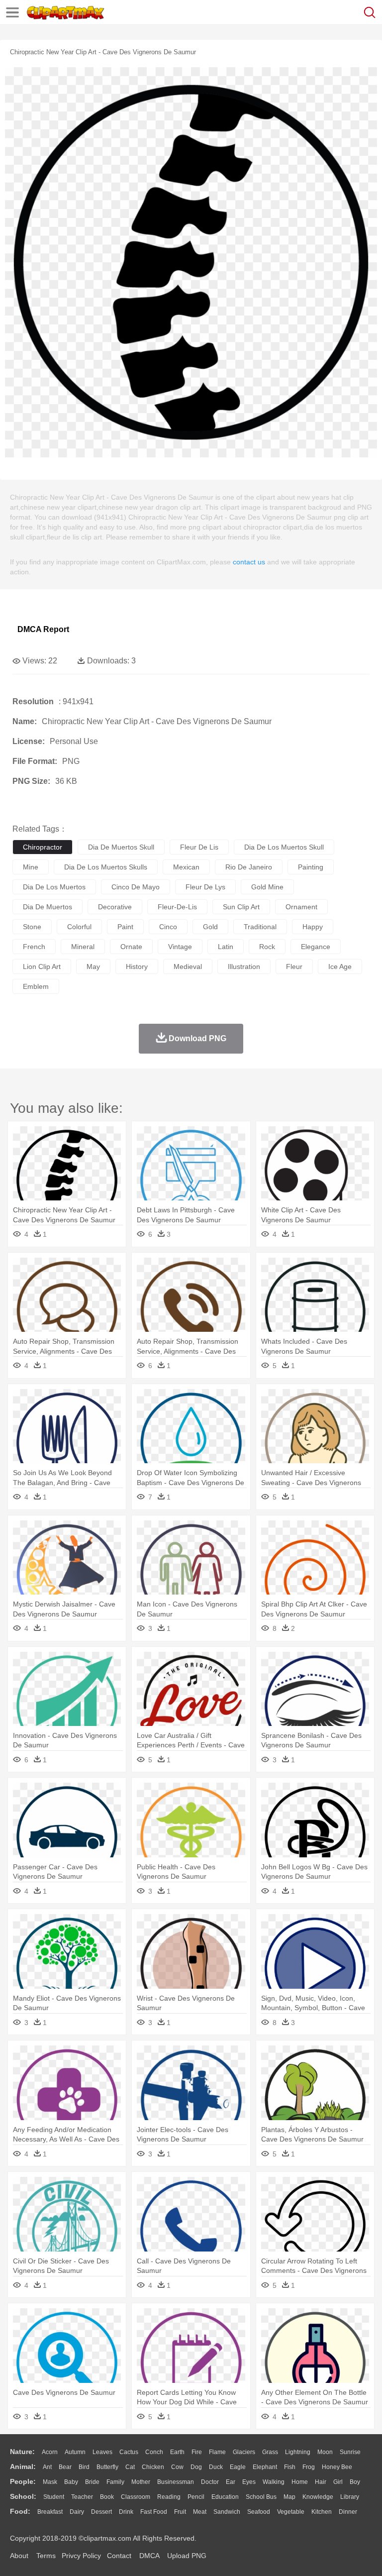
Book (107, 2497)
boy (355, 2482)
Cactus (129, 2452)
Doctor (210, 2482)
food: (20, 2511)
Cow (177, 2467)
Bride (92, 2482)
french (34, 947)
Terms (46, 2556)
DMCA (149, 2556)
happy (313, 927)
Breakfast (50, 2512)
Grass (270, 2452)
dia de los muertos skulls (106, 867)
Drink (126, 2512)
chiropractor (43, 847)
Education (225, 2497)
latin (226, 947)
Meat (200, 2512)
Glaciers (244, 2452)
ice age (340, 966)
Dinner (348, 2512)
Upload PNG (187, 2556)
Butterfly (107, 2467)
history (137, 966)
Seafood (259, 2512)
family (115, 2482)
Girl (338, 2482)
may (93, 966)
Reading (169, 2497)
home (300, 2482)
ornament (301, 907)
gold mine (267, 887)
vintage (180, 947)
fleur (294, 966)
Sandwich (227, 2512)
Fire (197, 2452)
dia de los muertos (54, 887)
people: (23, 2481)
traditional (260, 927)
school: (23, 2496)
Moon (325, 2452)
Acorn (50, 2452)
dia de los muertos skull (284, 847)
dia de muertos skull (121, 847)
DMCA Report (43, 629)
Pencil (196, 2497)
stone (32, 927)
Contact (119, 2556)
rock (267, 947)
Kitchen (322, 2512)
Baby (71, 2482)
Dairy (77, 2512)
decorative (115, 907)
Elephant (265, 2467)
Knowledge (318, 2497)
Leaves (102, 2452)
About (19, 2556)
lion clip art (42, 966)
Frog (309, 2467)
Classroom (136, 2497)
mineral (83, 947)
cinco (168, 927)
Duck (216, 2467)
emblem (36, 986)
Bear (65, 2467)
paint (125, 927)
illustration (244, 966)
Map (289, 2497)
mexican (186, 867)
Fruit (180, 2512)
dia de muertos (48, 907)
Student (54, 2497)
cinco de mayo (136, 887)
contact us (249, 562)
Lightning (298, 2452)
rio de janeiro (249, 867)
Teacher (82, 2497)
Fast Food (154, 2512)
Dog (196, 2467)
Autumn (75, 2452)
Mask (50, 2482)
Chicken (153, 2467)
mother (141, 2482)
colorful (79, 927)
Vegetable (291, 2512)
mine (31, 867)
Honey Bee (337, 2467)
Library (350, 2497)
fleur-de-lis (177, 907)
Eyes (249, 2482)
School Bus (261, 2497)
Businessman (176, 2482)
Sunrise (350, 2452)
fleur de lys (205, 887)
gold (210, 927)
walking (274, 2482)
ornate (131, 947)
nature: (22, 2452)
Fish (290, 2467)
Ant (47, 2467)
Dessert (101, 2512)
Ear (231, 2482)
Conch (154, 2452)
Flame (217, 2452)
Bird (84, 2467)
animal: (23, 2467)
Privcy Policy (81, 2556)
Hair (321, 2482)
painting (311, 867)
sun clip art (241, 907)
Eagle (238, 2467)
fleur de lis (199, 847)
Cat (130, 2467)
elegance (316, 947)
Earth (177, 2452)
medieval (188, 966)
